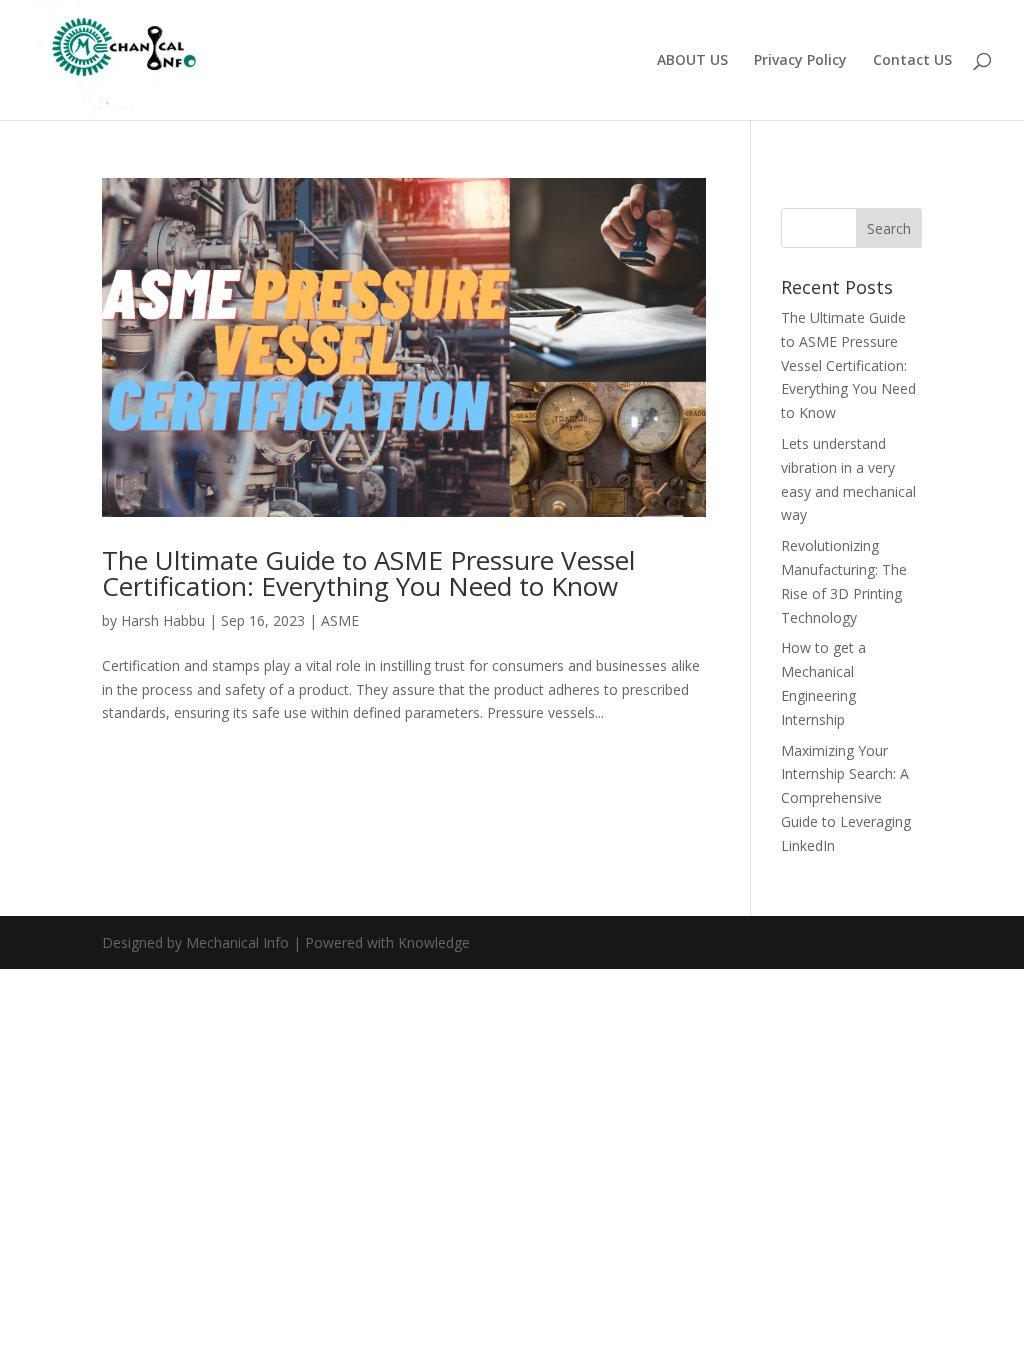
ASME (340, 620)
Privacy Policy (800, 61)
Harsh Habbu (163, 620)
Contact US (912, 61)
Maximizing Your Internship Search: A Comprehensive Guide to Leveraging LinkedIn (846, 798)
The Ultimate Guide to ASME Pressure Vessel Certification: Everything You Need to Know (368, 573)
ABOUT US (692, 61)
